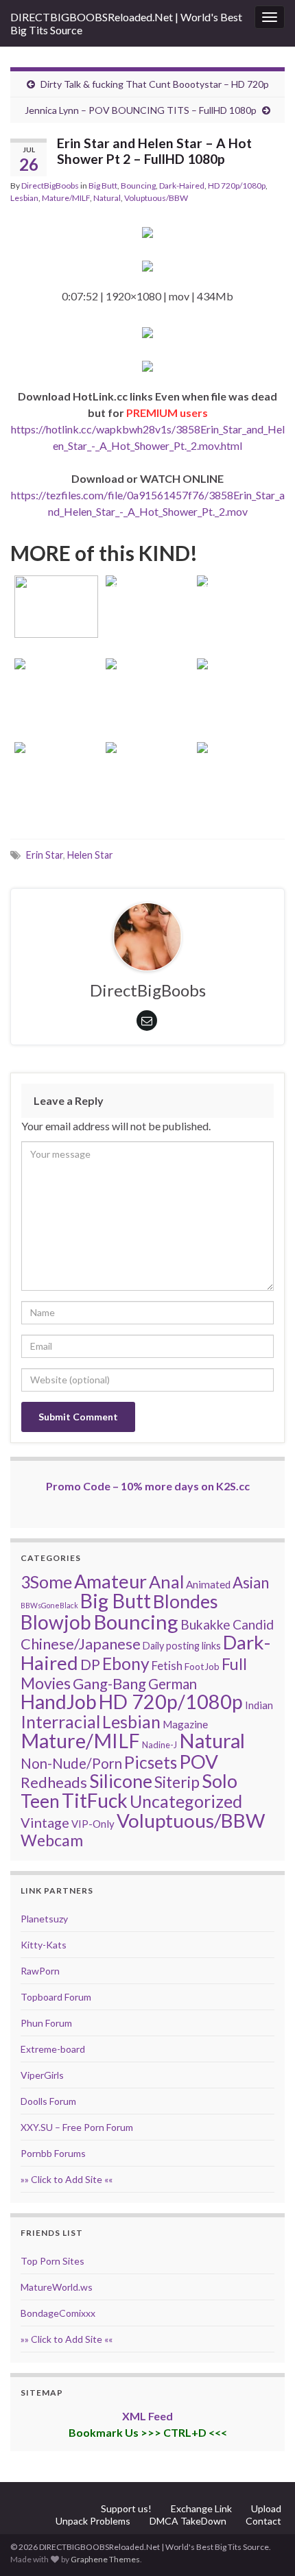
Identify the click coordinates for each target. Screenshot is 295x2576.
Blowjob (56, 1622)
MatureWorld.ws (57, 2287)
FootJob (202, 1666)
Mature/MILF (66, 198)
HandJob (59, 1702)
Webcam (52, 1840)
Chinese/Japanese (81, 1644)
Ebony (126, 1663)
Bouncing (138, 186)
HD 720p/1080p (237, 186)
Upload (266, 2508)
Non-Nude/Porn (71, 1763)
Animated (208, 1584)
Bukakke (205, 1624)
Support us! (126, 2508)
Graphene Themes (105, 2559)
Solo (220, 1781)
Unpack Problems (93, 2521)
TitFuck (95, 1800)
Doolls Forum (48, 2101)
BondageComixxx (58, 2313)
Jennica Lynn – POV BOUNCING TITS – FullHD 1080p (141, 110)
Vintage (45, 1822)
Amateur (110, 1581)
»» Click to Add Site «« (67, 2179)
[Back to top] (264, 2545)
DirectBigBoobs (50, 186)
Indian (259, 1705)
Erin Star (45, 855)
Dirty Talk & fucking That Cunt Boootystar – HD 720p (155, 84)
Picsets (151, 1762)
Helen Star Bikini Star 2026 (239, 690)
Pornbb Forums (53, 2153)
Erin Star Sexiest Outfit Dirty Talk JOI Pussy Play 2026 (147, 588)
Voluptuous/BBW (156, 198)
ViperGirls (42, 2075)
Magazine (185, 1724)
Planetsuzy (44, 1919)
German (173, 1684)
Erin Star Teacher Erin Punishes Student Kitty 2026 (56, 588)
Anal (166, 1582)
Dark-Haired (182, 186)
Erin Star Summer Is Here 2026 (239, 773)
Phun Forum (46, 2023)
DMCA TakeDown (188, 2521)
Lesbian (24, 198)
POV (199, 1761)
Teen (40, 1801)
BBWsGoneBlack (49, 1605)
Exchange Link (201, 2508)
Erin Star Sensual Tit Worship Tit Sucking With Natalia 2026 (147, 755)
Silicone (121, 1781)
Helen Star (90, 855)
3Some (46, 1582)
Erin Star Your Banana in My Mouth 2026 (239, 607)
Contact (263, 2521)
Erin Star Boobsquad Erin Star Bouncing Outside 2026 (147, 672)
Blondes (186, 1601)
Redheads (54, 1782)
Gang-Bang (109, 1683)
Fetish (167, 1666)
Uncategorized (186, 1801)
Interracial (60, 1721)
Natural (107, 198)
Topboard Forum (56, 1997)
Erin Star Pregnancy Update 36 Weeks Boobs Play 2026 (56, 672)
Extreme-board (53, 2049)
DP (90, 1665)
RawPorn (40, 1971)
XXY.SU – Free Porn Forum (77, 2127)
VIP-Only (93, 1824)
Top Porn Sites (52, 2261)
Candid (253, 1624)
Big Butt (103, 186)
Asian (251, 1583)
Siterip (177, 1782)
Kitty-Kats (44, 1945)
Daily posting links (182, 1646)
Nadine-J (160, 1745)
